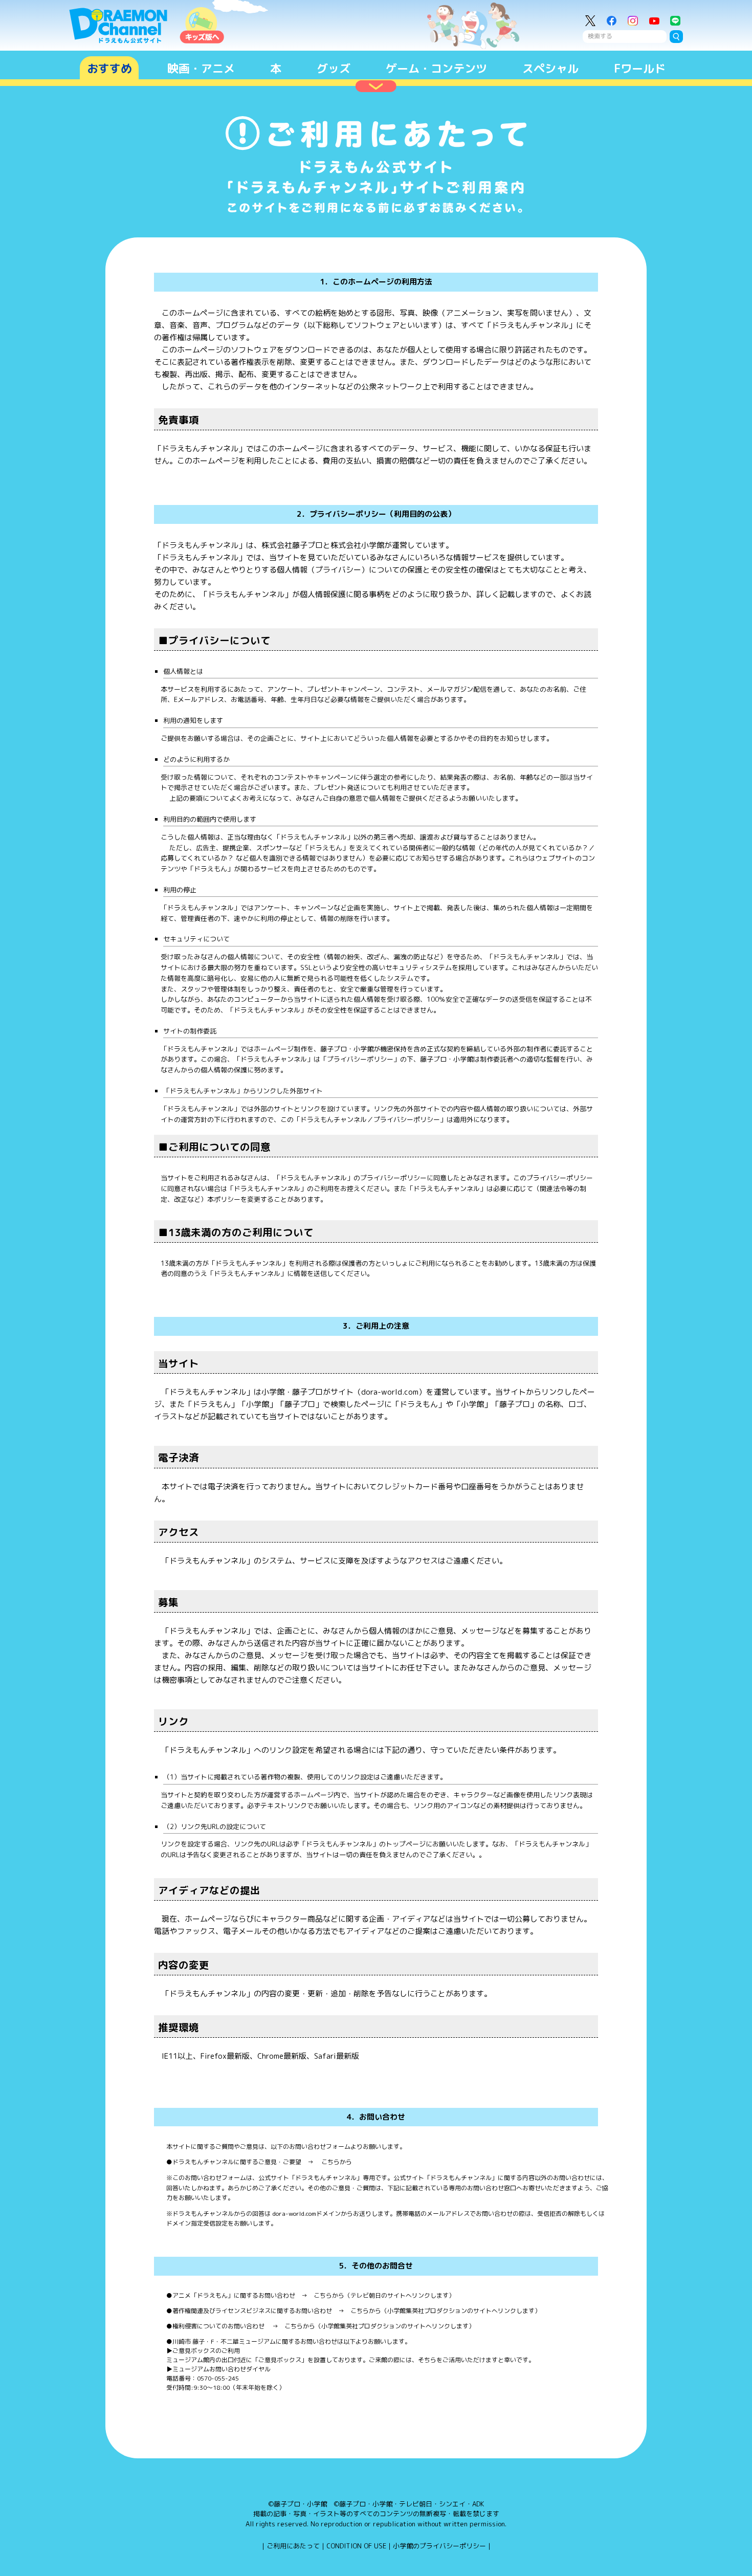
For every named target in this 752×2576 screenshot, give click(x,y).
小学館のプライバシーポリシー (439, 2546)
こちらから (336, 2162)
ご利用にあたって (293, 2546)
